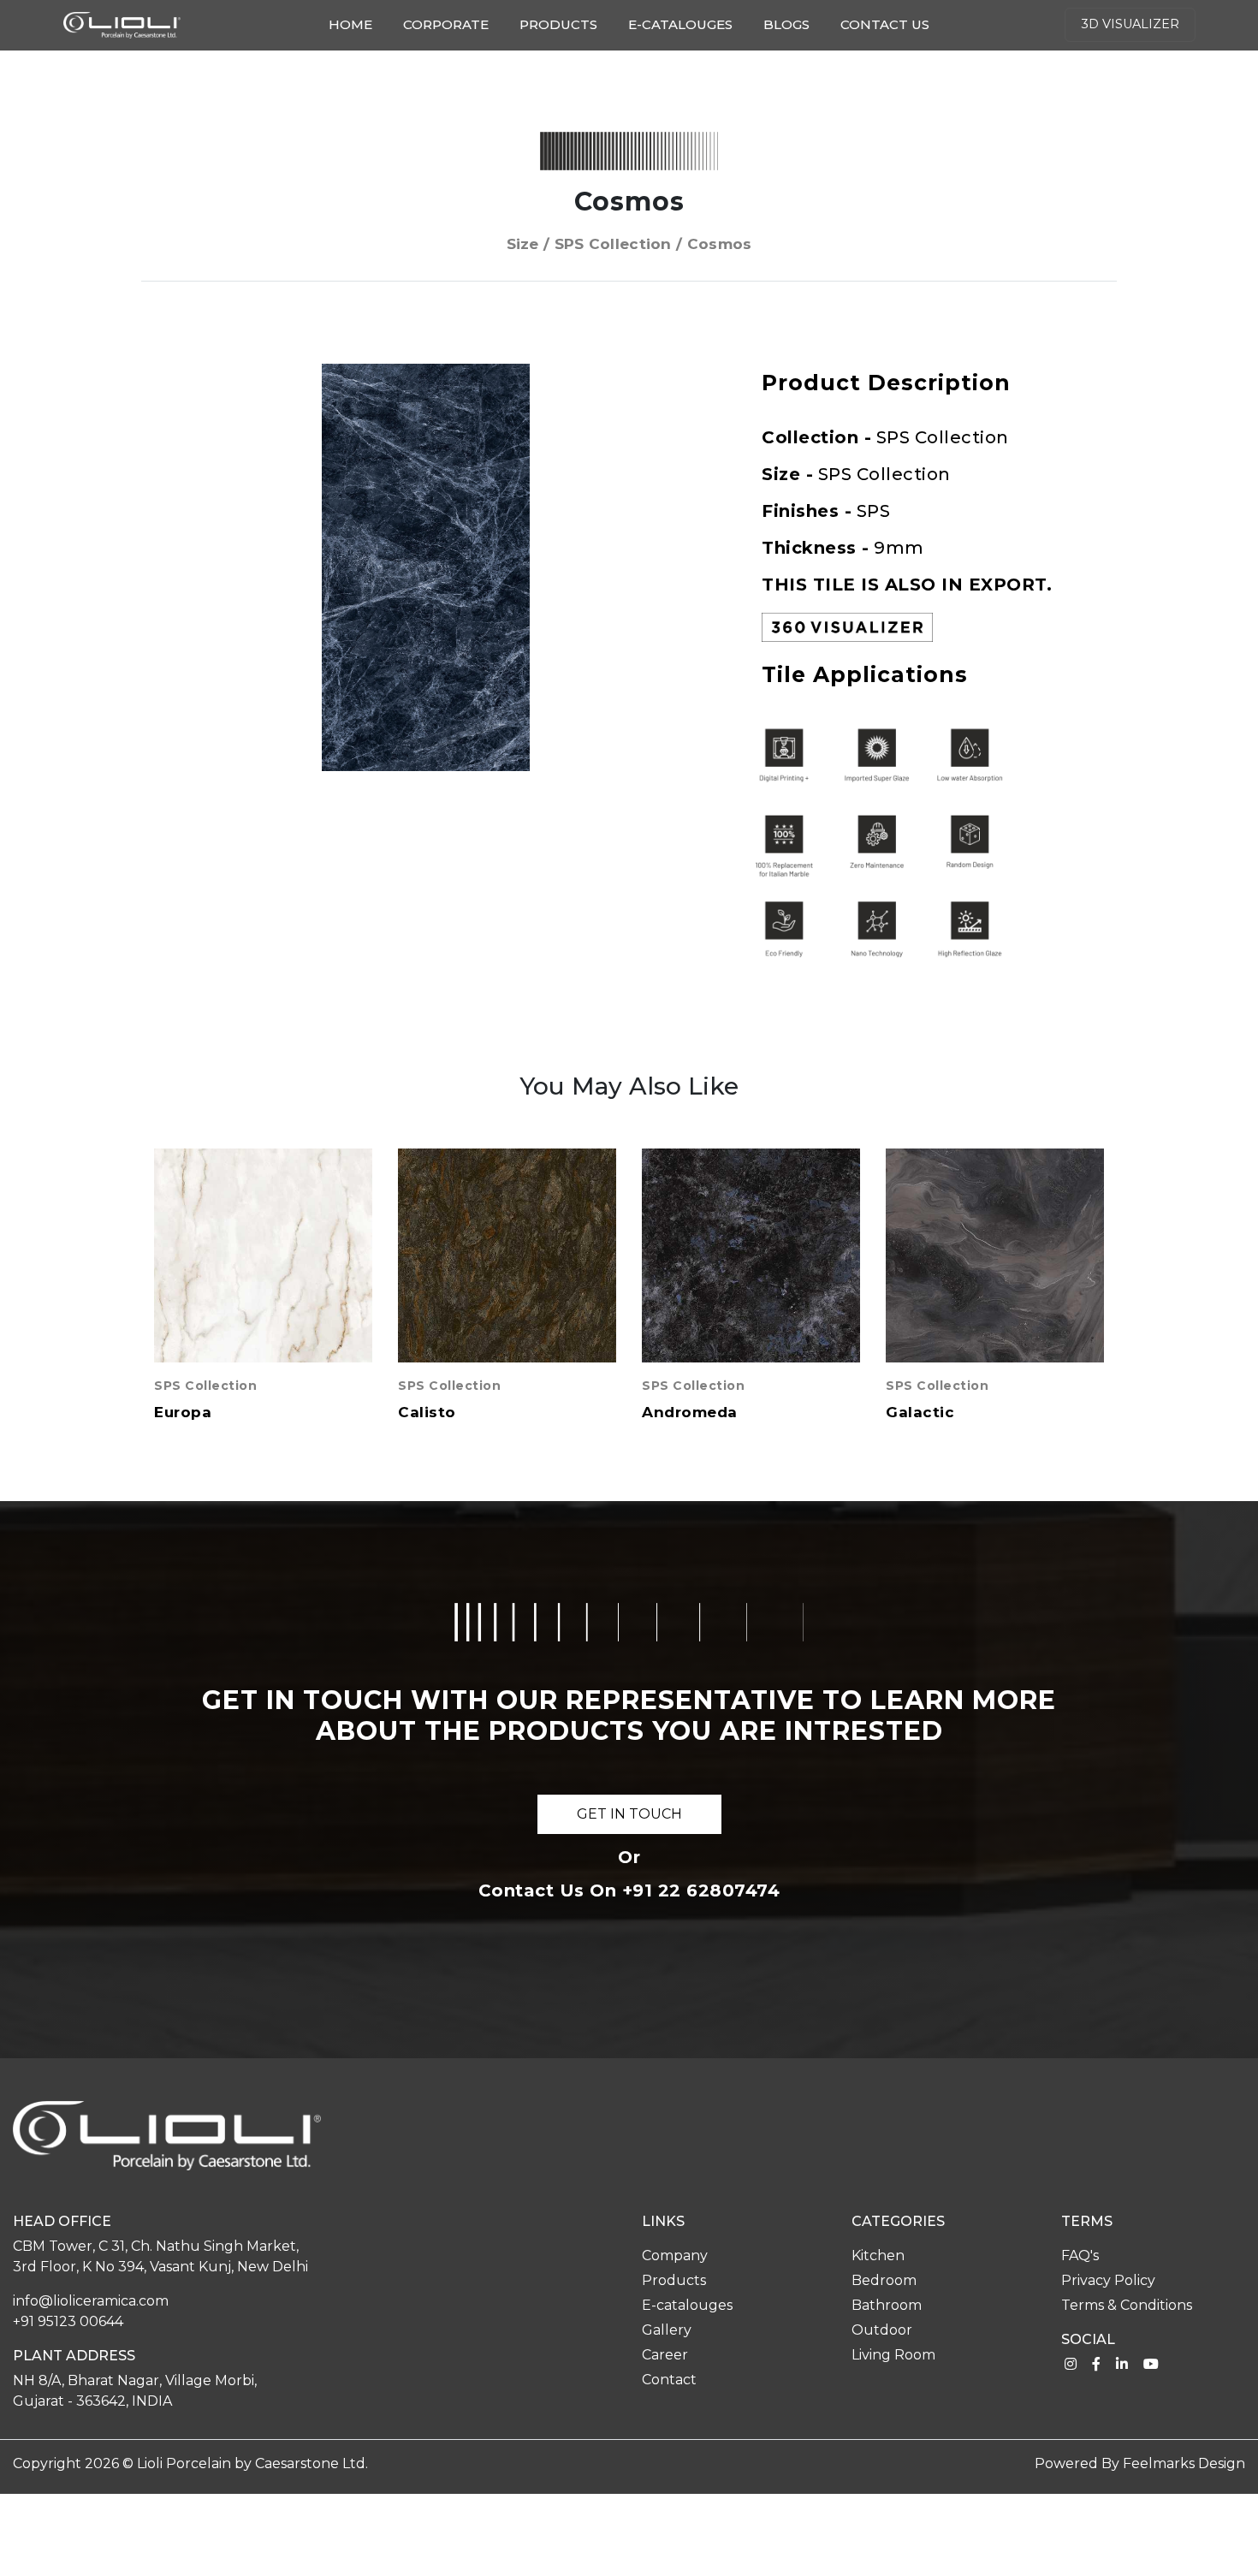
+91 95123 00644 (68, 2321)
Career (665, 2355)
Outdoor (882, 2330)
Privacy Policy (1108, 2280)
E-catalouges (680, 24)
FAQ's (1080, 2255)
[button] (682, 379)
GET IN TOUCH (629, 1814)
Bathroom (887, 2305)
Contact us (885, 24)
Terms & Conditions (1127, 2305)
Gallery (667, 2330)
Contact (669, 2380)
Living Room (893, 2355)
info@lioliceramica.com (91, 2301)
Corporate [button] (446, 24)
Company (675, 2255)
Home (354, 24)
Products (558, 24)
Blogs (786, 24)
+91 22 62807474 (701, 1890)
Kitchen (878, 2255)
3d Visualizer (1130, 24)
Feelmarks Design (1184, 2463)
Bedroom (884, 2280)
